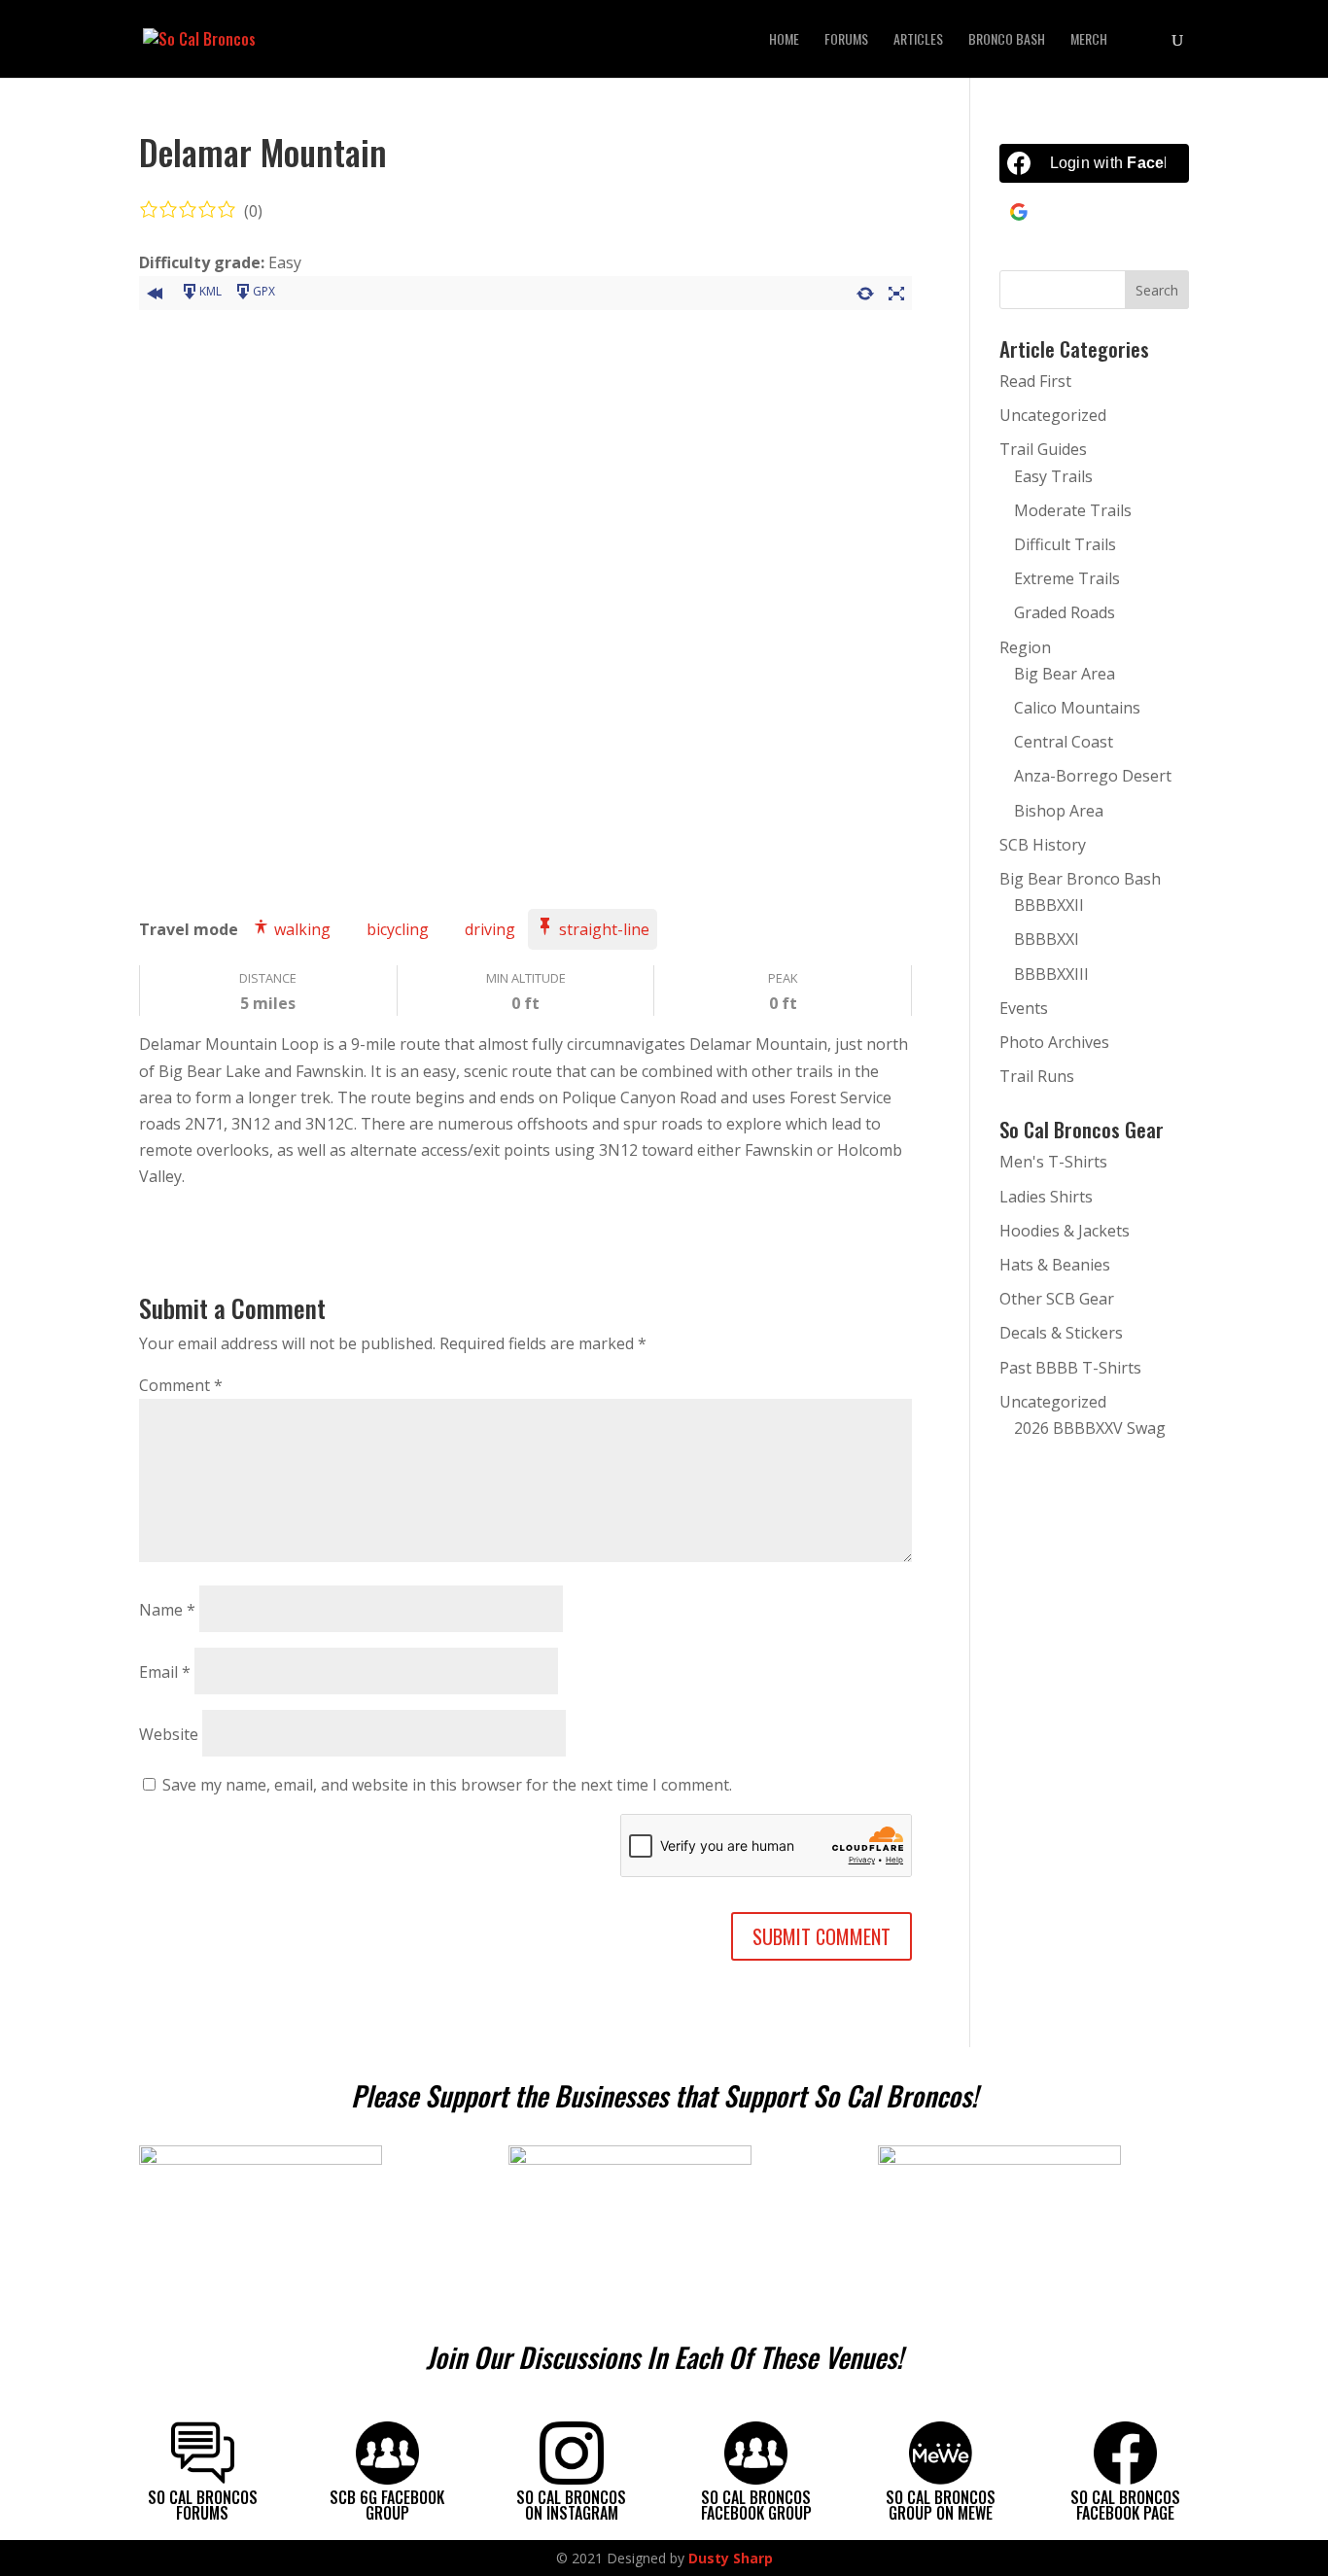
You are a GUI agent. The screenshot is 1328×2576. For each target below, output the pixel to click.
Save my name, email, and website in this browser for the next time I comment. (447, 1785)
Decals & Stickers (1061, 1333)
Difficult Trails (1065, 544)
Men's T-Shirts (1053, 1162)
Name (167, 1610)
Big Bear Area (1065, 674)
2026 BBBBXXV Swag (1090, 1428)
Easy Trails (1053, 476)
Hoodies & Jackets (1065, 1231)
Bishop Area (1059, 811)
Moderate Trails (1073, 510)
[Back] (155, 291)
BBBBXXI (1047, 939)
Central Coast (1064, 742)
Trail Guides (1043, 449)
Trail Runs (1037, 1076)
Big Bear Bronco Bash (1080, 879)
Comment (181, 1385)
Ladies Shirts (1046, 1197)
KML (210, 291)
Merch (1089, 40)
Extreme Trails (1067, 578)
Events (1024, 1008)
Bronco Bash (1007, 40)
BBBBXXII (1049, 905)
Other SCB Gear (1057, 1299)
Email (165, 1672)
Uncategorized (1053, 415)
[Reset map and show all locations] (865, 291)
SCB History (1043, 845)
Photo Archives (1054, 1042)
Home (784, 40)
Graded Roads (1065, 612)
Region (1025, 647)
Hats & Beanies (1055, 1265)
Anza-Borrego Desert (1093, 776)
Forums (846, 40)
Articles (918, 40)
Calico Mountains (1077, 708)
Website (169, 1734)
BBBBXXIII (1051, 974)
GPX (264, 291)
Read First (1035, 381)
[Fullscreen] (896, 291)
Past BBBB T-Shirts (1070, 1368)
